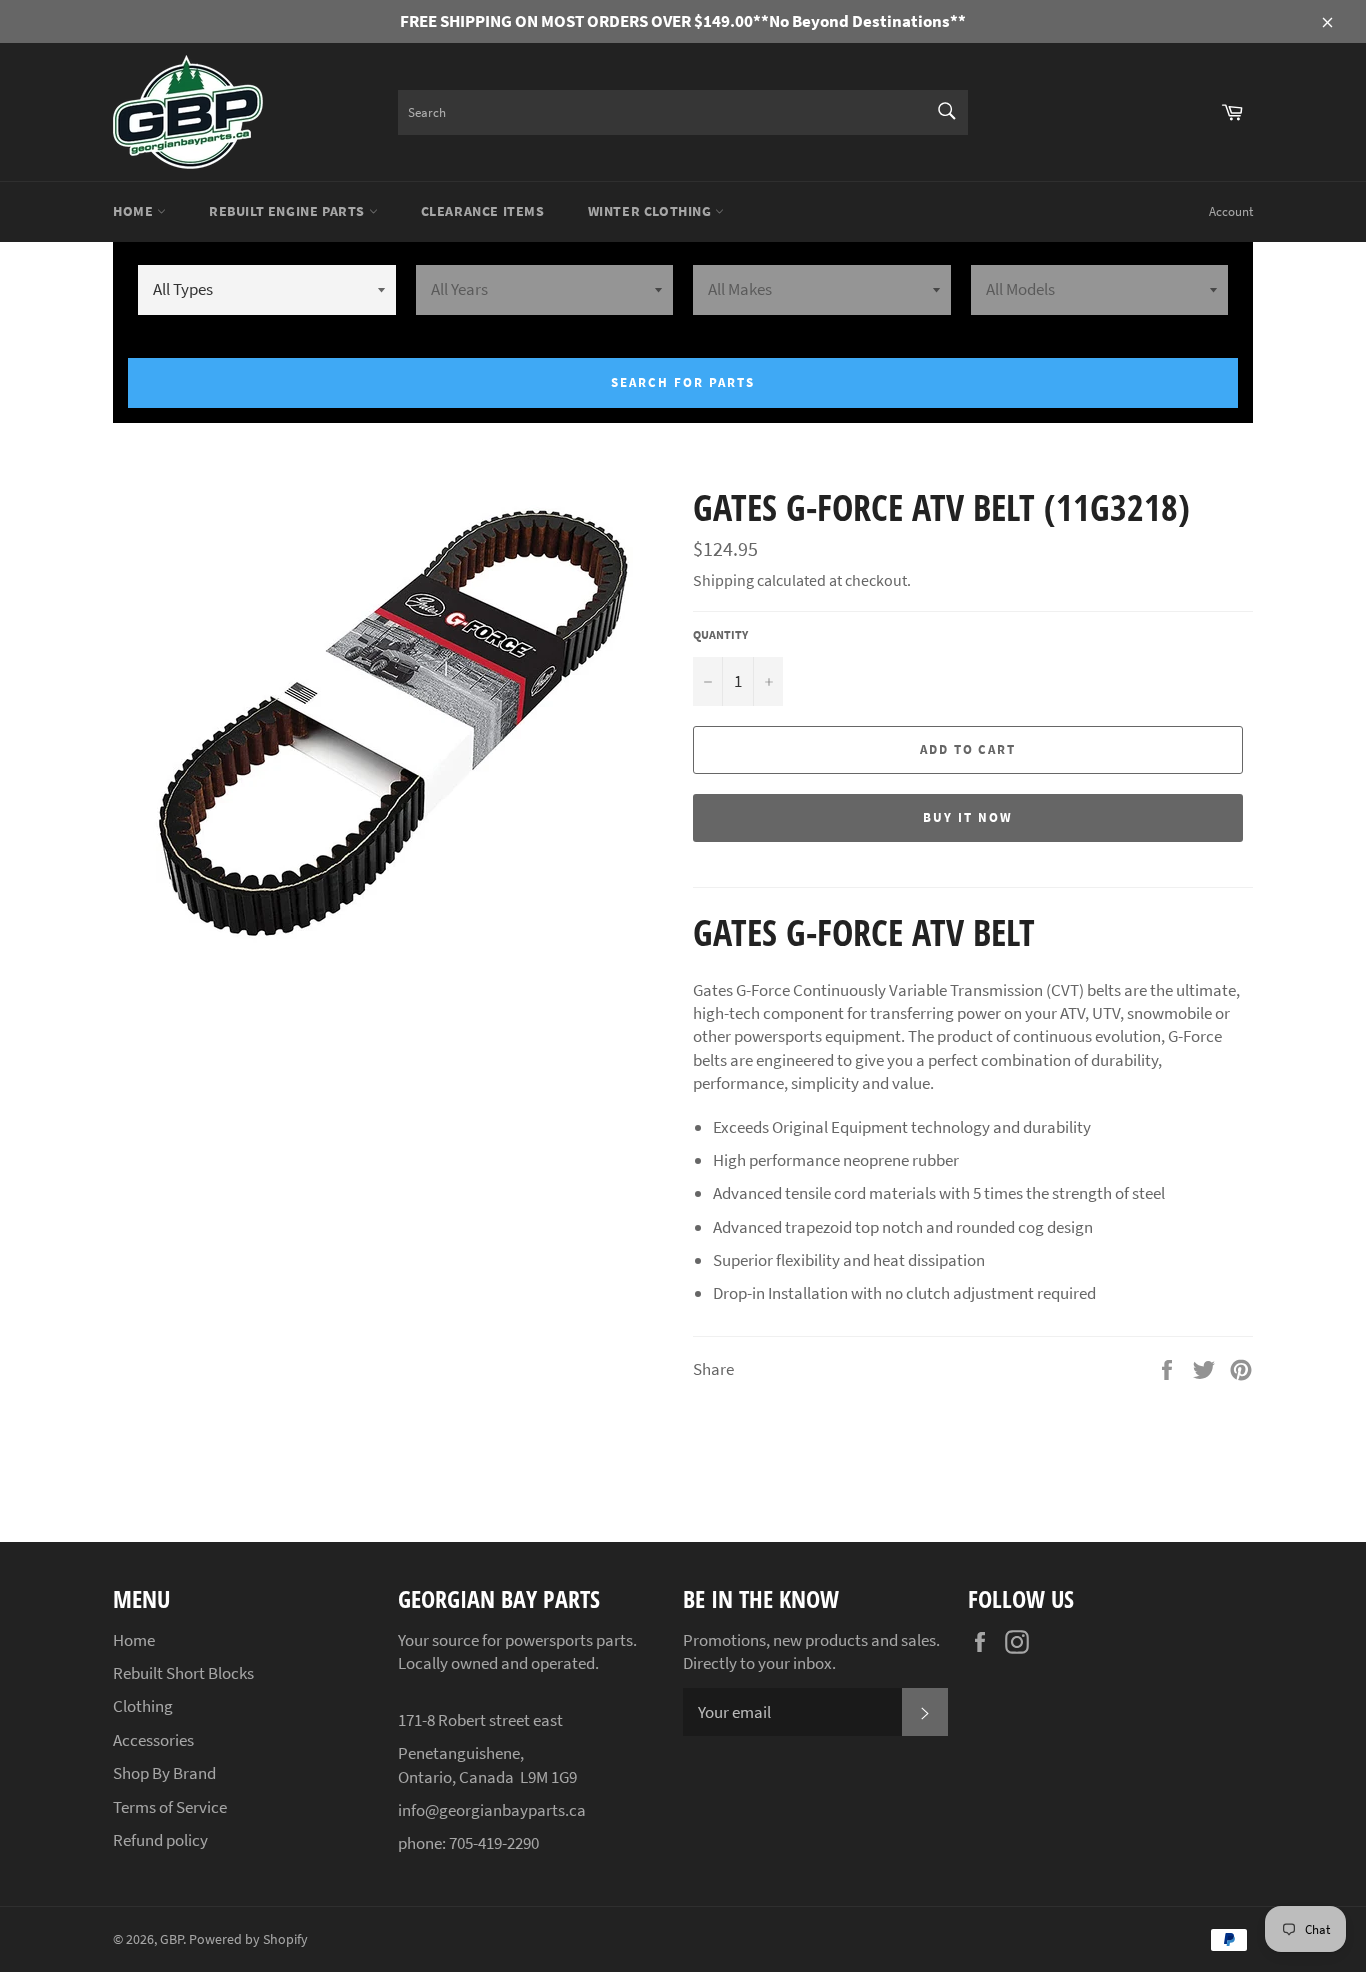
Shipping (723, 580)
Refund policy (160, 1840)
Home (135, 211)
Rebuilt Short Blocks (183, 1673)
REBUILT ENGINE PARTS (289, 211)
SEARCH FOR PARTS (682, 382)
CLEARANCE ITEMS (483, 211)
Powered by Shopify (248, 1939)
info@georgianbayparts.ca (492, 1810)
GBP (171, 1939)
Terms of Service (170, 1807)
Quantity (720, 634)
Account (1231, 211)
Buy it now (968, 817)
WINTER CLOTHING (652, 211)
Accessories (153, 1740)
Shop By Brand (164, 1773)
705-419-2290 (494, 1843)
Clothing (143, 1706)
